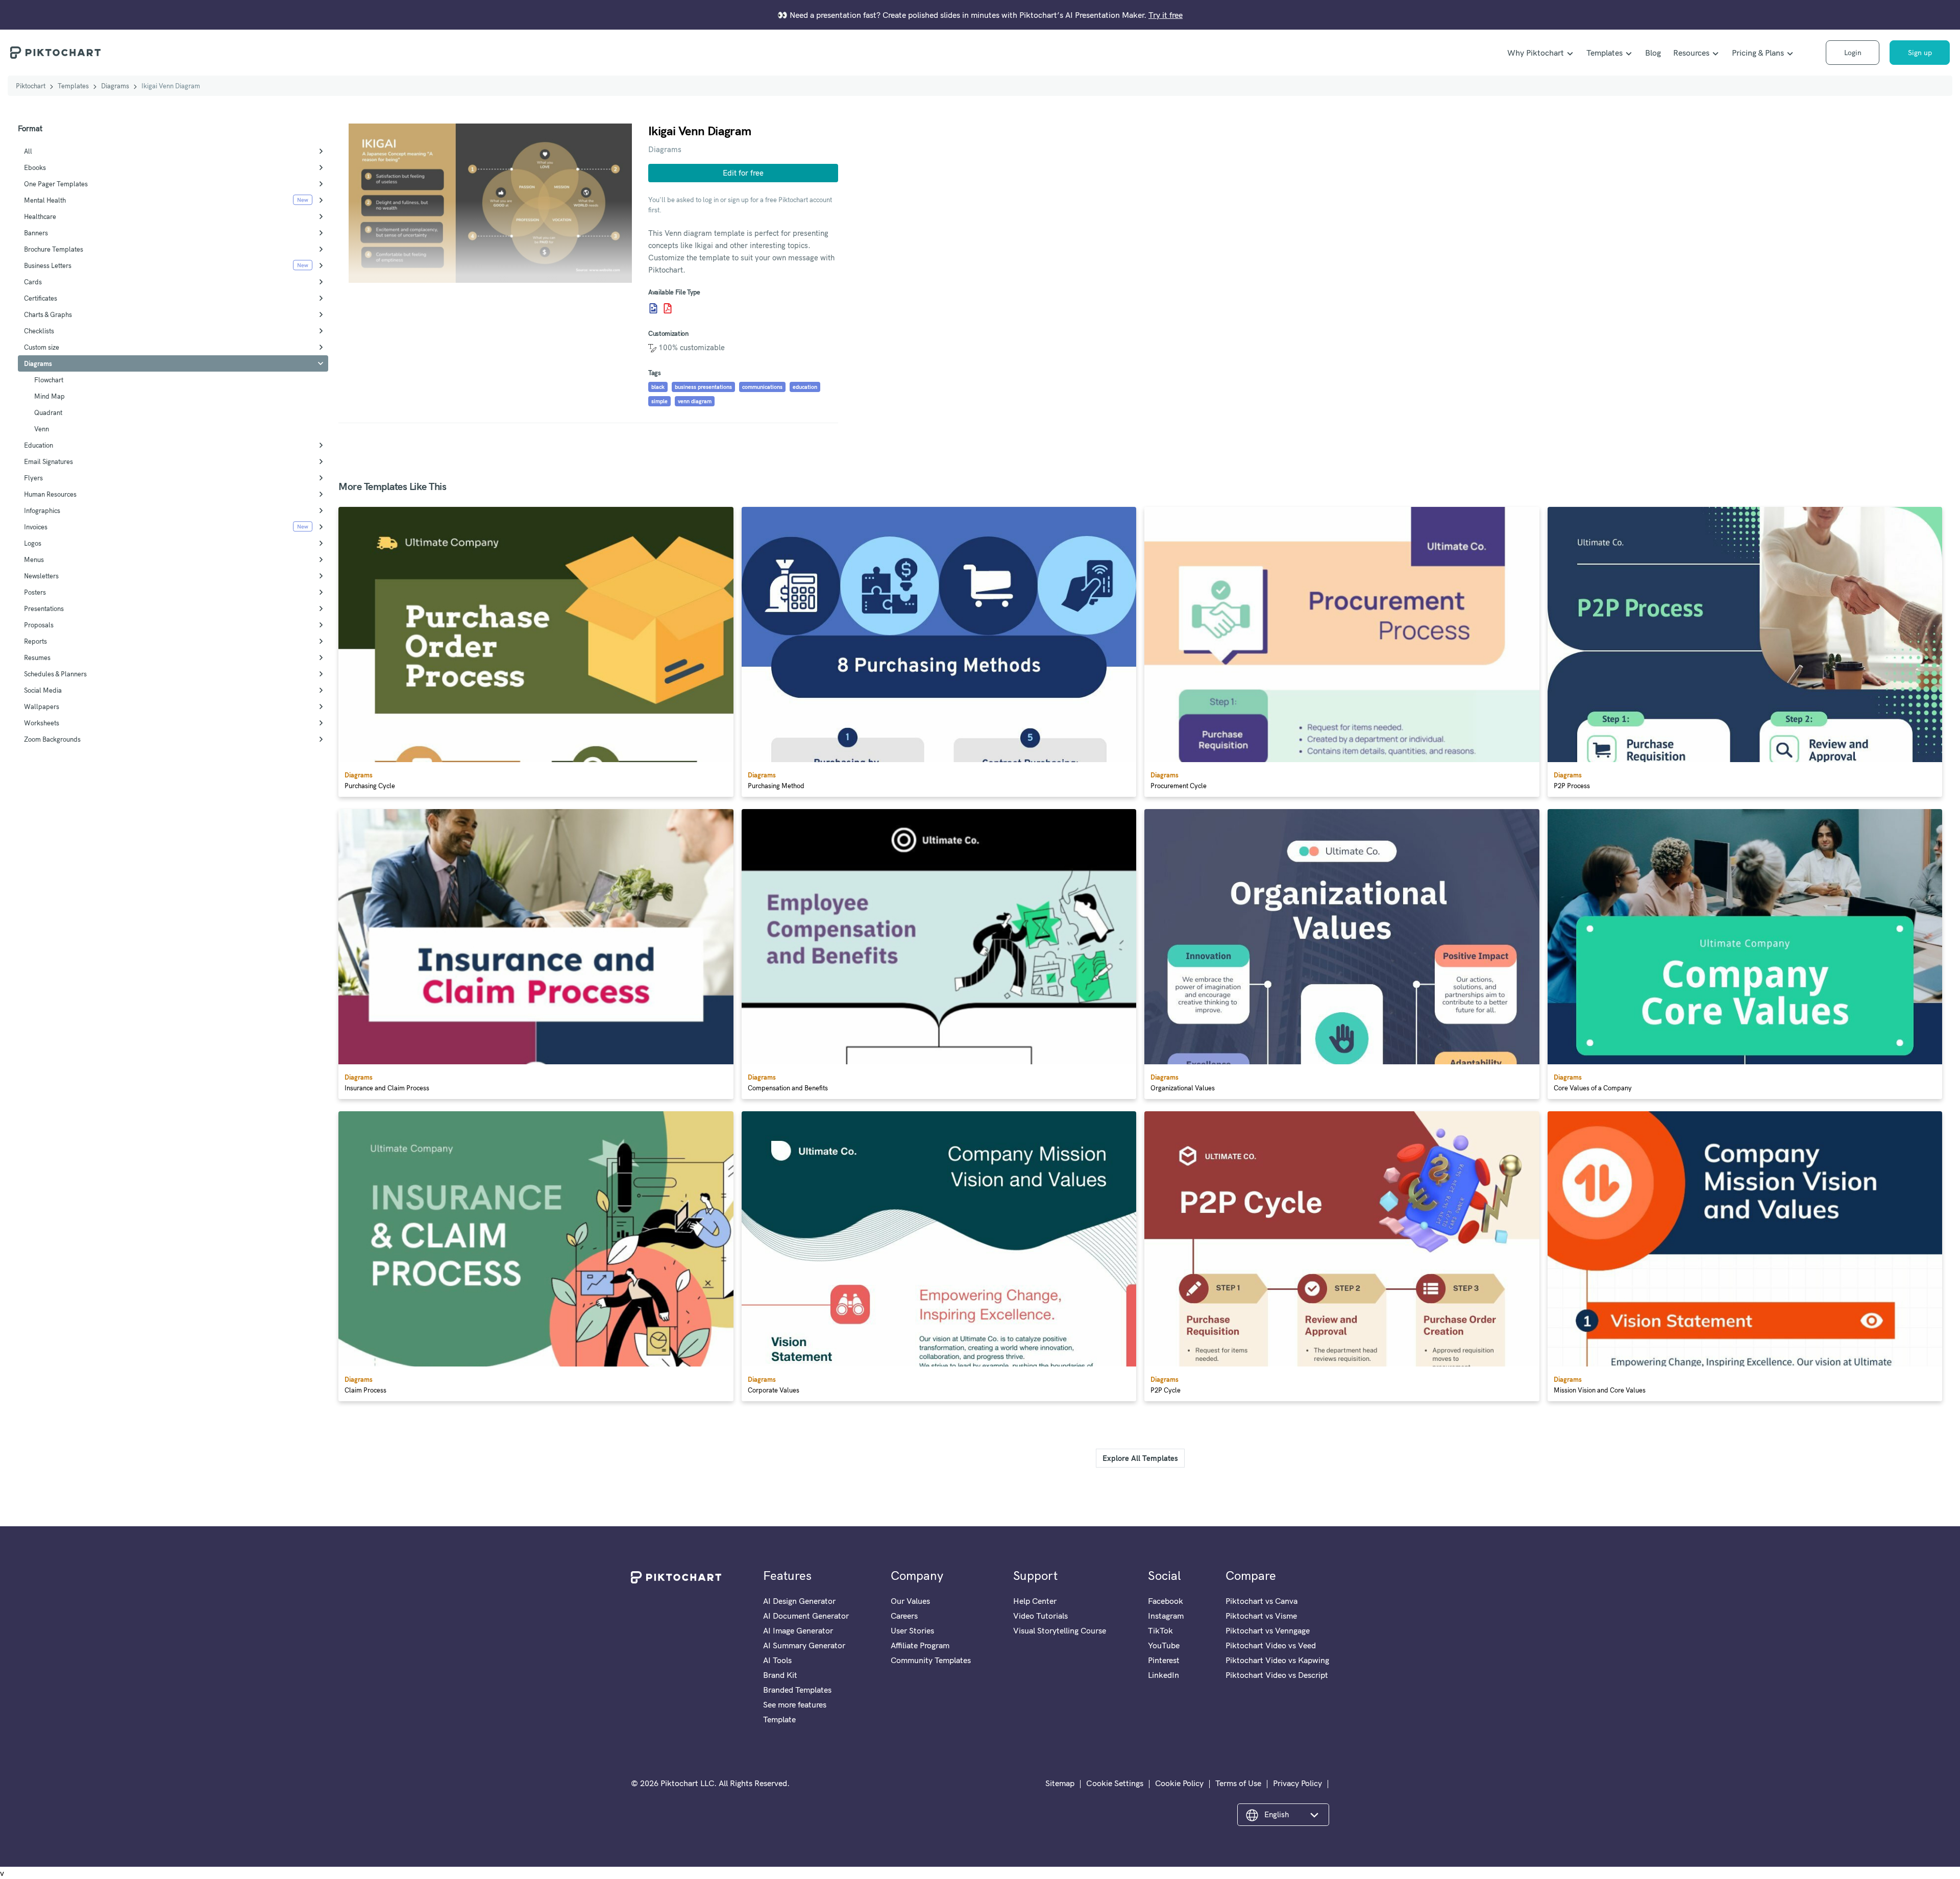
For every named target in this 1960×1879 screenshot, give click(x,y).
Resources (1691, 53)
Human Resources (50, 494)
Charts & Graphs (48, 314)
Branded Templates (797, 1690)
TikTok (1160, 1630)
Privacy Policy (1297, 1783)
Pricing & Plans (1758, 53)
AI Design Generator (799, 1601)
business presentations (703, 387)
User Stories (912, 1630)
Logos (33, 543)
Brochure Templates (54, 249)
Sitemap (1060, 1783)
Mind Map (50, 396)
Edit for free (743, 173)
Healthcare (40, 216)
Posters (35, 592)
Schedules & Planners (55, 674)
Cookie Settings (1115, 1783)
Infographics (42, 510)
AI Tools (777, 1660)
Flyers (33, 478)
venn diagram (695, 401)
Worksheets (42, 723)
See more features (795, 1704)
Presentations (44, 608)
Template (779, 1719)
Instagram (1166, 1616)
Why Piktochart (1536, 53)
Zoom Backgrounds (52, 739)
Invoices (36, 527)
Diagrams (115, 86)
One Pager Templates (56, 184)
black (658, 387)
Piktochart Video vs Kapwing (1277, 1660)
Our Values (910, 1601)
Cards (33, 282)
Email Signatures (48, 461)
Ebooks (35, 167)
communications (762, 387)
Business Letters (48, 265)
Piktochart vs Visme (1261, 1616)
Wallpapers (42, 706)
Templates (1604, 53)
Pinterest (1164, 1660)
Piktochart (31, 86)
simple (659, 401)
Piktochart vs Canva (1261, 1601)
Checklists (39, 331)
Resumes (37, 657)
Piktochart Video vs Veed (1271, 1645)
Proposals (39, 625)
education (805, 387)
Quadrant (48, 412)
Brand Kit (780, 1675)
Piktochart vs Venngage (1268, 1630)
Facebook (1166, 1601)
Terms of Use (1238, 1783)
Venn (42, 429)
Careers (904, 1616)
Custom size (42, 347)
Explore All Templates (1140, 1458)
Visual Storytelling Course (1060, 1630)
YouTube (1164, 1645)
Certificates (41, 298)
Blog (1653, 53)
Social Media (43, 690)
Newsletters (41, 576)
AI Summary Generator (804, 1645)
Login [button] (1853, 53)
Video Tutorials (1040, 1616)
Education (39, 445)
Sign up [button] (1920, 53)
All (28, 151)
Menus (34, 559)
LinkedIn (1163, 1675)
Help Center (1035, 1601)
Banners (36, 233)
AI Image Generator (798, 1630)
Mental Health (45, 200)
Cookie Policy (1179, 1783)
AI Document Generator (806, 1616)
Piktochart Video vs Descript (1277, 1675)
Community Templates (931, 1660)
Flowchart (49, 380)
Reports (35, 641)
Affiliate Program (920, 1645)
